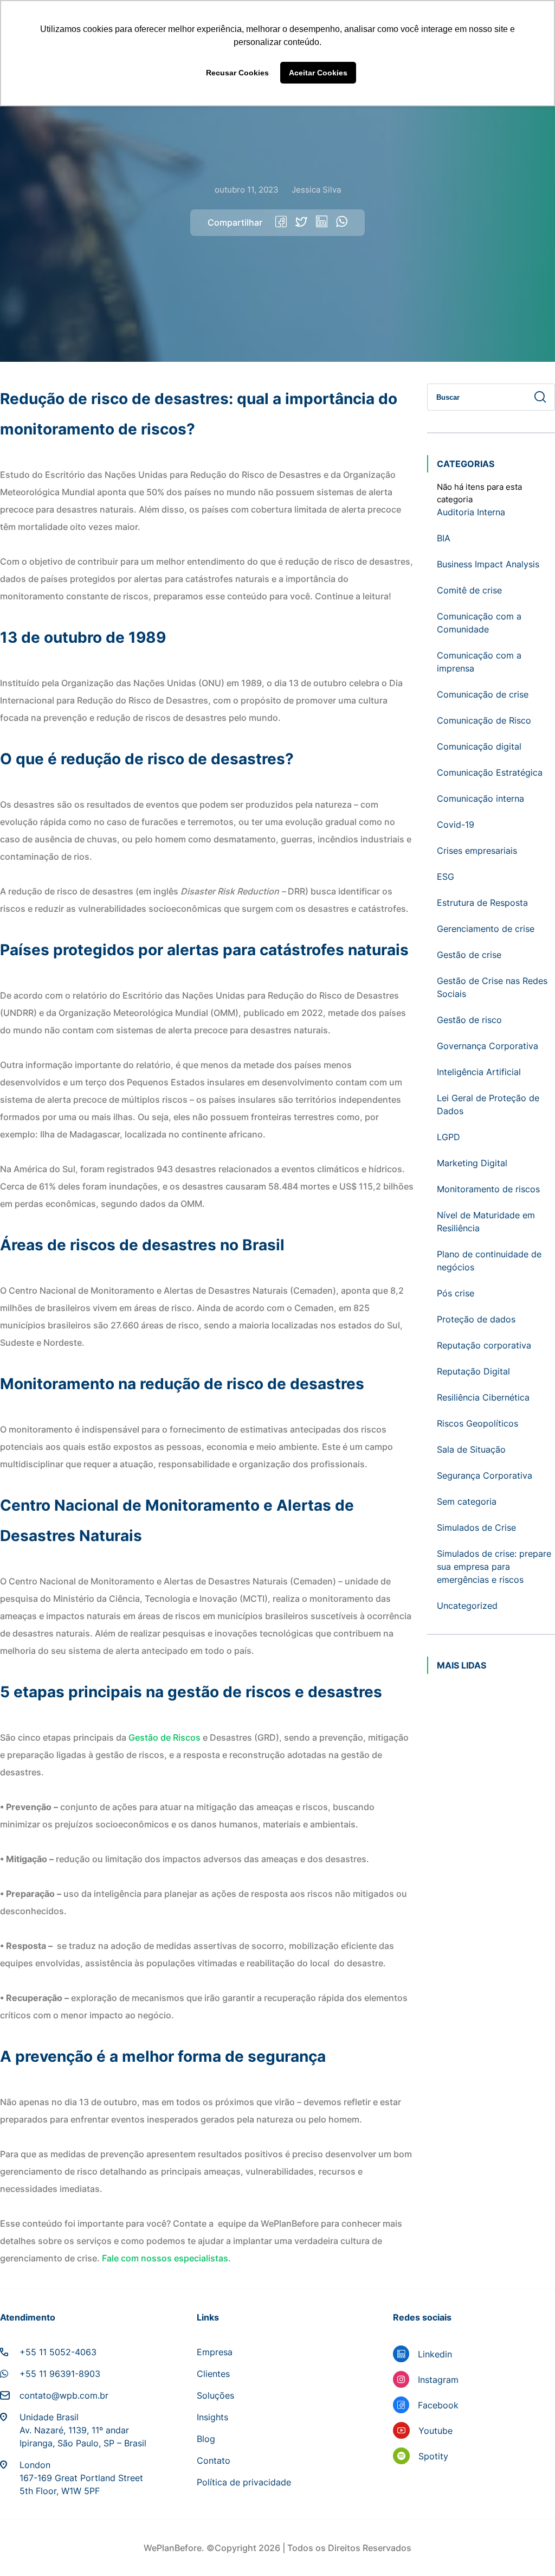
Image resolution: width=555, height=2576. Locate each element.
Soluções (215, 2395)
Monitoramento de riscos (488, 1189)
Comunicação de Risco (484, 720)
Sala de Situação (471, 1449)
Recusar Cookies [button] (237, 73)
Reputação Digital (473, 1371)
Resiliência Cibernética (483, 1397)
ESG (446, 877)
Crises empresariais (477, 851)
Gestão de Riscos (164, 1737)
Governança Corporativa (488, 1046)
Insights (212, 2417)
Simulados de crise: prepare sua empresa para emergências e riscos (494, 1567)
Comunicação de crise (483, 694)
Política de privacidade (244, 2482)
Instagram (438, 2380)
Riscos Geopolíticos (477, 1423)
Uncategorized (467, 1606)
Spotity (433, 2456)
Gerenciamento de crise (486, 929)
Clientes (213, 2374)
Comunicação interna (480, 798)
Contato (214, 2460)
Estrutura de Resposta (482, 903)
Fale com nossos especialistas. (167, 2258)
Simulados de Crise (476, 1527)
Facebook (438, 2405)
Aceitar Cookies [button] (318, 73)
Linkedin (435, 2354)
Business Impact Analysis (488, 564)
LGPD (448, 1137)
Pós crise (456, 1293)
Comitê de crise (469, 590)
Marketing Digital (472, 1163)
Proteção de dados (476, 1319)
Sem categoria (467, 1501)
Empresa (215, 2352)
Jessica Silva (316, 190)
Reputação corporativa (484, 1345)
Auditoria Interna (471, 512)
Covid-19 (456, 824)
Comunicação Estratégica (490, 772)
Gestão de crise (469, 955)
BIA (444, 538)
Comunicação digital (479, 746)
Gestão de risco (469, 1020)
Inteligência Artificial (479, 1072)
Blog (206, 2439)
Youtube (435, 2431)
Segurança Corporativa (485, 1475)
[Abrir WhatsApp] (528, 2549)
